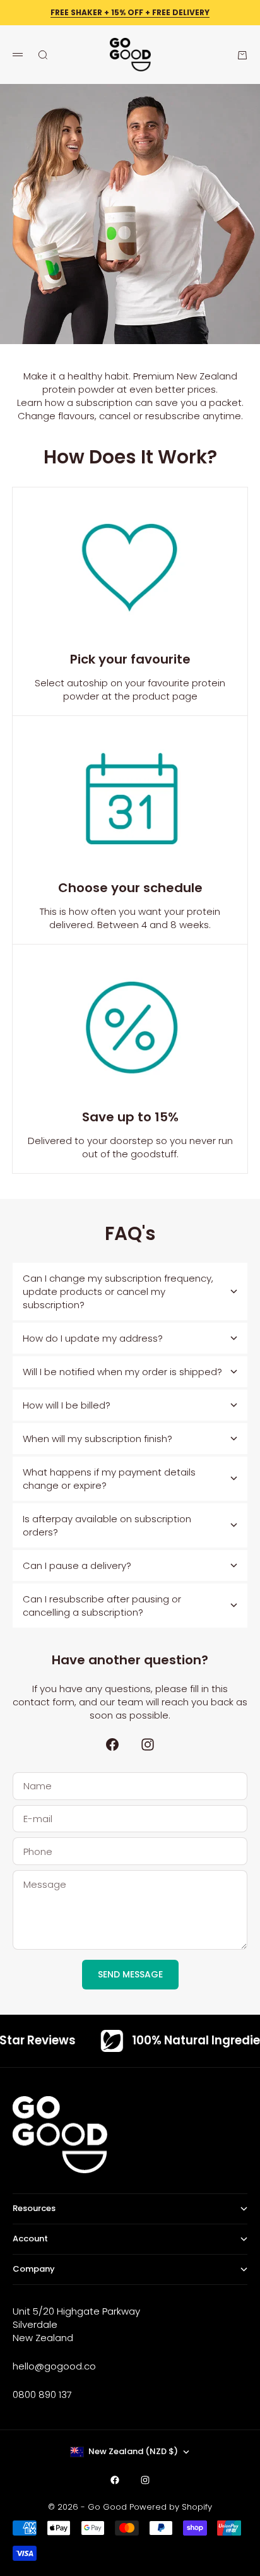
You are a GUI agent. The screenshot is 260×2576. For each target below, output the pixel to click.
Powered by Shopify (171, 2507)
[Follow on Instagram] (148, 1744)
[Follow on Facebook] (112, 1744)
